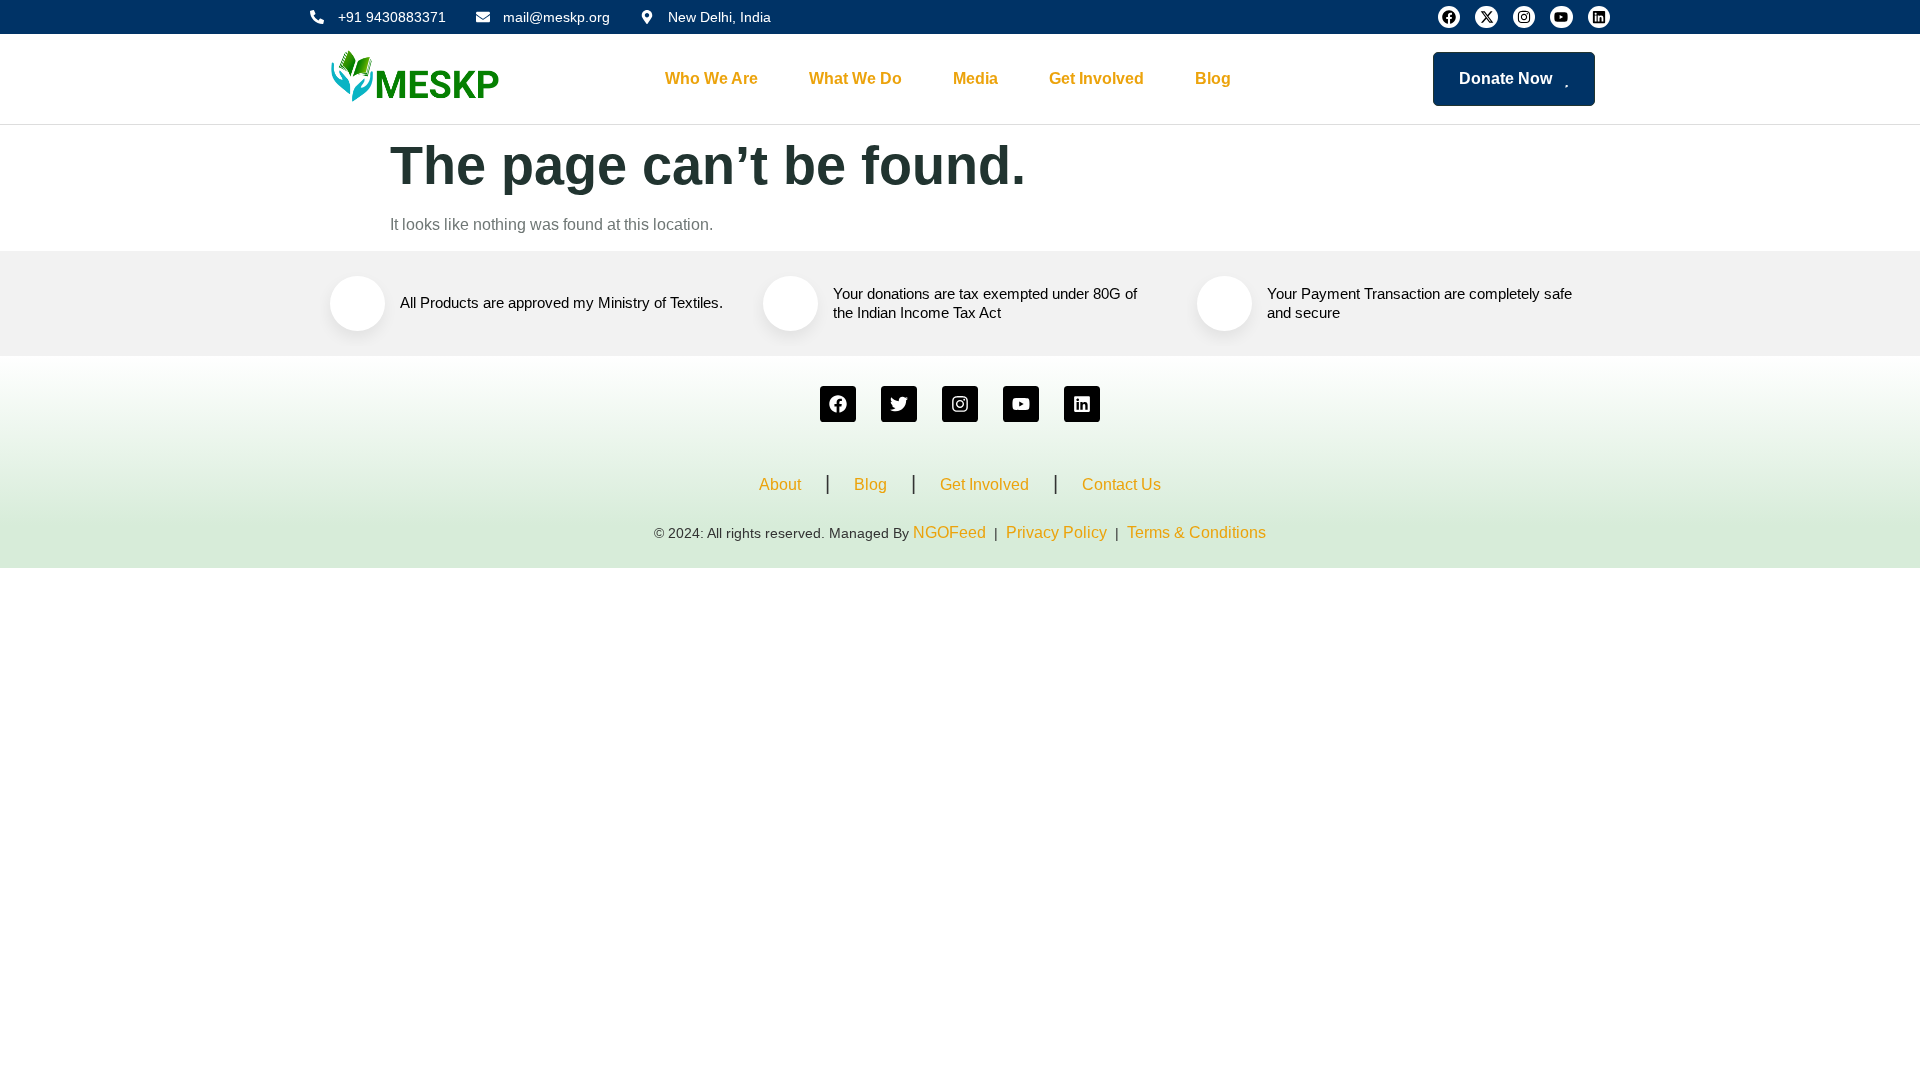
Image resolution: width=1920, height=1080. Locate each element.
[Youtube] (1561, 17)
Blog (1213, 78)
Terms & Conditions (1196, 532)
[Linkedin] (1599, 17)
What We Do (855, 78)
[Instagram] (1524, 17)
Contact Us (1121, 484)
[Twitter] (899, 404)
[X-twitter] (1486, 17)
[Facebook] (1449, 17)
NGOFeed (949, 532)
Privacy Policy (1056, 532)
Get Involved (1096, 78)
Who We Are (711, 78)
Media (975, 78)
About (780, 484)
